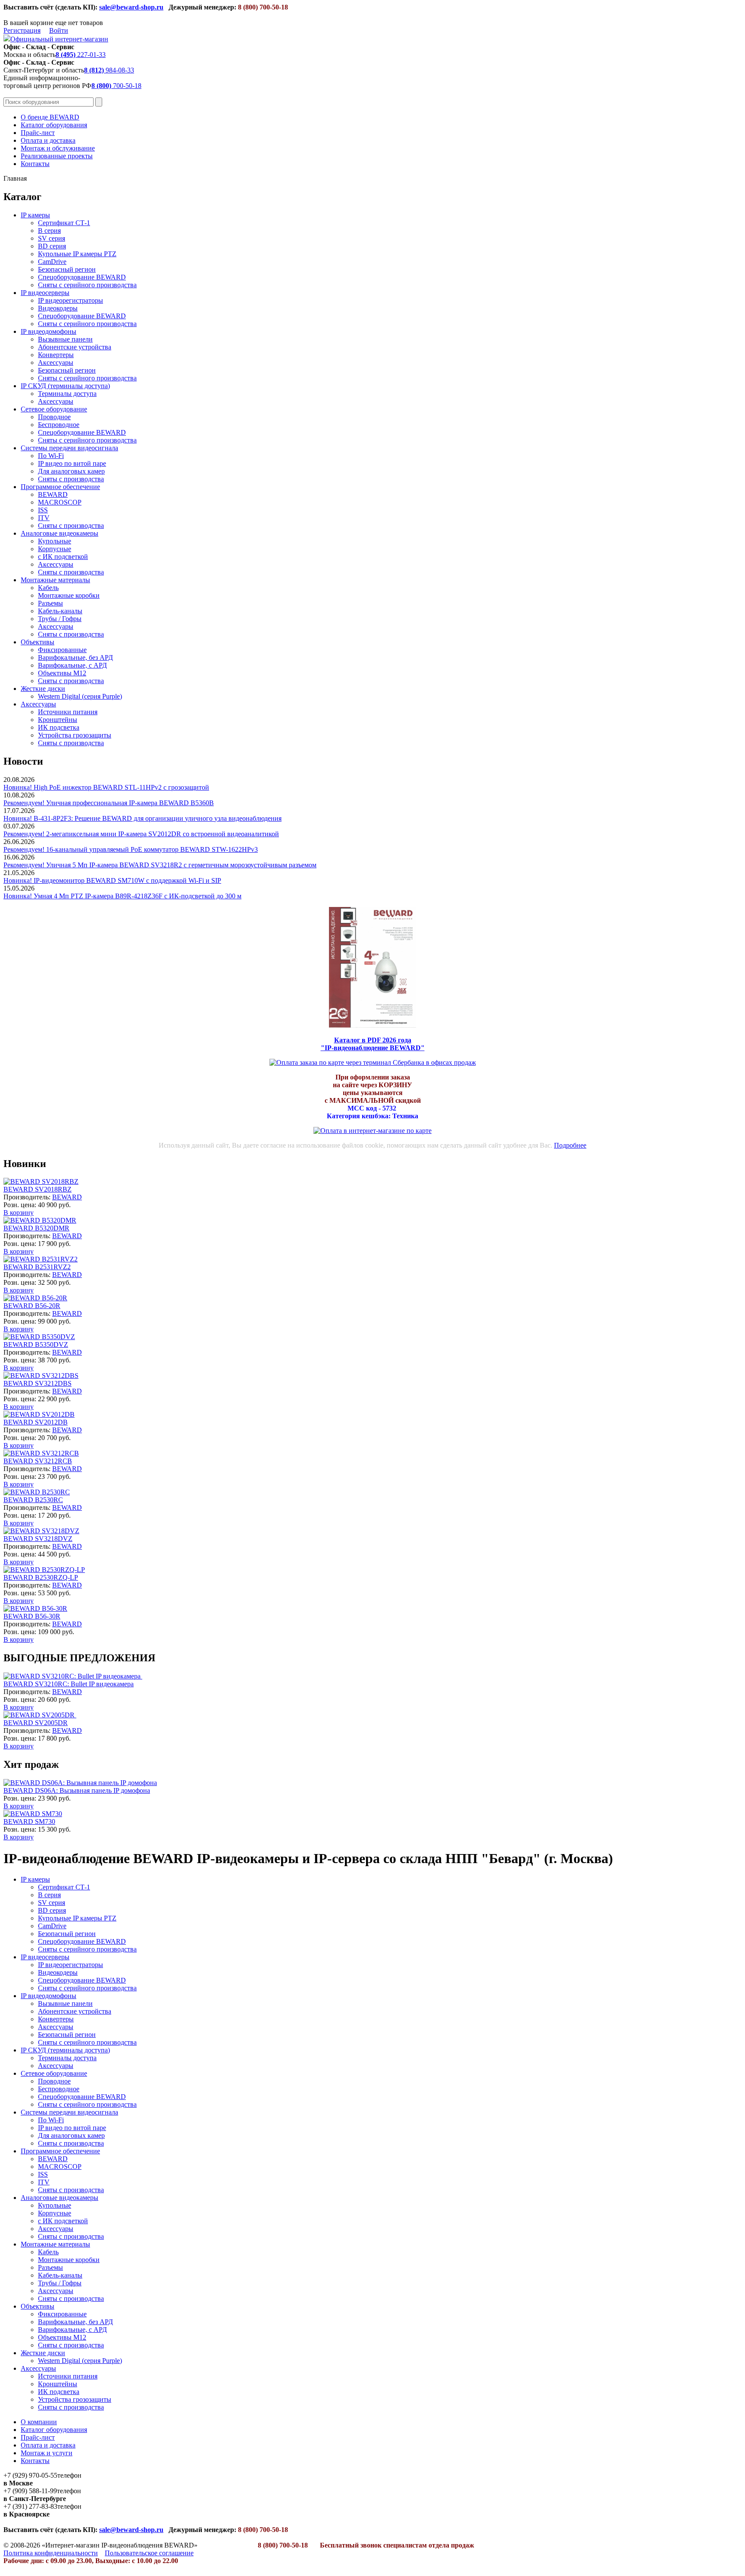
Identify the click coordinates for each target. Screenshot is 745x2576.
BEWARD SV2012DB (36, 1422)
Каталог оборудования (54, 125)
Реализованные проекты (57, 156)
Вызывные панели (65, 339)
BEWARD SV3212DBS (38, 1383)
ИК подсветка (59, 727)
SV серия (52, 238)
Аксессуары (56, 362)
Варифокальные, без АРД (75, 657)
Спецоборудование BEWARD (82, 277)
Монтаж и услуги (47, 2453)
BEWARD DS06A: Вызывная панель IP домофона (77, 1790)
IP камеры (35, 215)
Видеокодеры (58, 308)
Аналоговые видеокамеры (59, 533)
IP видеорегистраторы (70, 300)
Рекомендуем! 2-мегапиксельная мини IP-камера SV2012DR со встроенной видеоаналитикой (141, 834)
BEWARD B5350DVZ (36, 1344)
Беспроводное (59, 425)
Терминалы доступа (67, 394)
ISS (43, 510)
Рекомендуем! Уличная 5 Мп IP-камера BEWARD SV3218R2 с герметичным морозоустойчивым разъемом (160, 865)
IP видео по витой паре (72, 463)
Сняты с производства (71, 479)
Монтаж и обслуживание (58, 148)
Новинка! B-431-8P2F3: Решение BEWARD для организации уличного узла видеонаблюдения (142, 818)
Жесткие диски (43, 689)
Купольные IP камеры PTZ (77, 254)
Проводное (54, 417)
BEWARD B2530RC (33, 1500)
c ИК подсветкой (63, 557)
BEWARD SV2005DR (36, 1723)
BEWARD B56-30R (32, 1616)
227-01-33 (81, 55)
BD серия (52, 246)
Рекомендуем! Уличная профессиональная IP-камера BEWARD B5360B (109, 803)
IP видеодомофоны (49, 331)
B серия (49, 231)
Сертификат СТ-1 (64, 223)
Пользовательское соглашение (149, 2553)
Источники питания (68, 712)
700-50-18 (116, 86)
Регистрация (22, 30)
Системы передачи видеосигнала (69, 448)
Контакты (35, 164)
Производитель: (28, 1197)
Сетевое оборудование (54, 409)
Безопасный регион (67, 269)
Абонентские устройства (75, 347)
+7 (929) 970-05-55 (30, 2475)
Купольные (55, 541)
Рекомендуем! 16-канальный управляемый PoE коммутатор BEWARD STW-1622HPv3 (131, 849)
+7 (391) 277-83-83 (30, 2506)
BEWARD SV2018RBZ (38, 1189)
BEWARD (53, 494)
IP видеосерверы (45, 293)
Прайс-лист (38, 133)
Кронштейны (58, 720)
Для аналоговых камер (71, 471)
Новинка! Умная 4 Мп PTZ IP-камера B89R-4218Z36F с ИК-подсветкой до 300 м (122, 896)
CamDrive (52, 262)
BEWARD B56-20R (32, 1306)
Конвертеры (56, 355)
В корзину (19, 1213)
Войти (59, 30)
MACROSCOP (60, 502)
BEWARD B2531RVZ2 (37, 1267)
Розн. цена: (20, 1205)
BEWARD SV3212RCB (38, 1461)
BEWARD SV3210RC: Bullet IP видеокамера (69, 1684)
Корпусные (55, 549)
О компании (39, 2422)
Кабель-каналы (60, 611)
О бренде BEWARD (50, 117)
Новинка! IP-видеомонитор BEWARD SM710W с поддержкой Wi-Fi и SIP (112, 880)
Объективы (38, 642)
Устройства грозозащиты (75, 735)
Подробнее (570, 1145)
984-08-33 (109, 70)
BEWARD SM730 (29, 1821)
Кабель (48, 588)
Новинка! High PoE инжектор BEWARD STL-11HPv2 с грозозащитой (106, 787)
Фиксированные (62, 650)
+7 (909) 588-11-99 (30, 2491)
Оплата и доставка (48, 140)
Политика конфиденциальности (51, 2553)
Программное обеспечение (60, 487)
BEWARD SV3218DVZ (38, 1539)
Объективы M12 (62, 673)
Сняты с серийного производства (87, 285)
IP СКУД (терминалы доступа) (65, 386)
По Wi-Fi (51, 456)
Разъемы (50, 603)
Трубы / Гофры (60, 619)
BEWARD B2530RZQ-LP (41, 1577)
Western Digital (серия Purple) (80, 696)
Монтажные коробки (69, 595)
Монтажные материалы (55, 580)
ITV (44, 518)
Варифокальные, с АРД (72, 665)
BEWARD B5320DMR (36, 1228)
